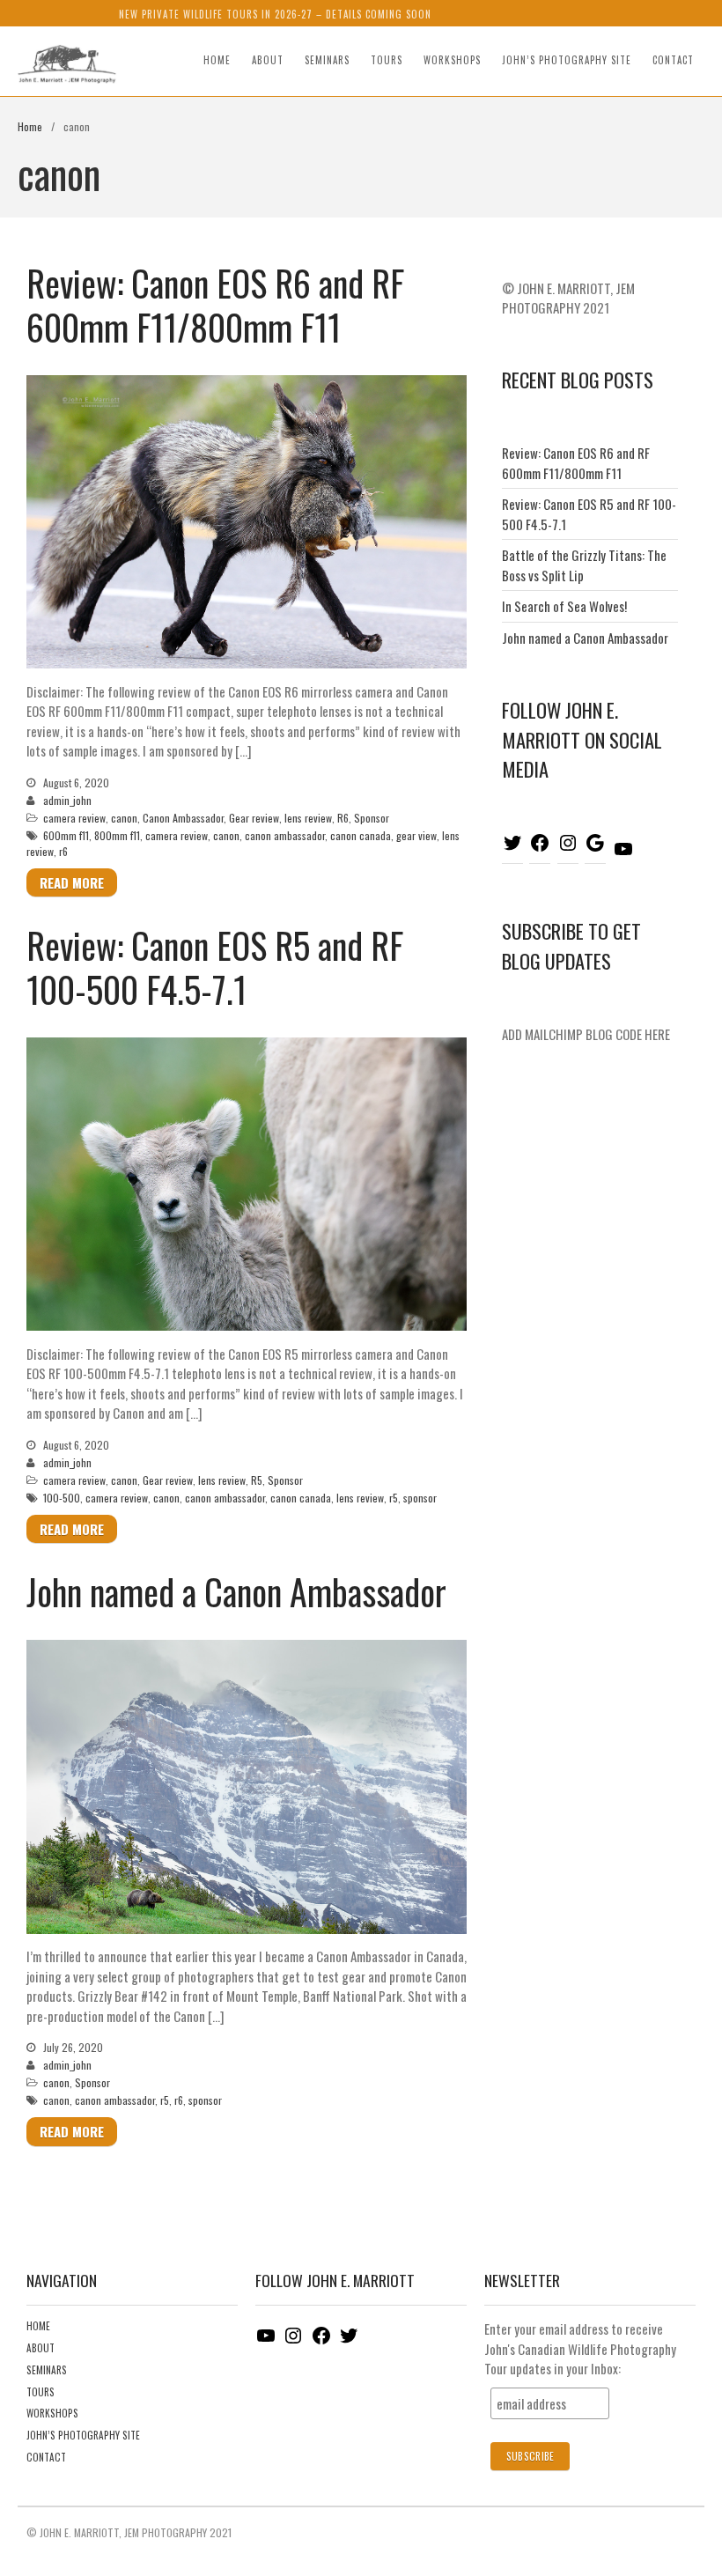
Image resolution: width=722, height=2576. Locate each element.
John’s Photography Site (567, 60)
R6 (343, 818)
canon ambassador (285, 835)
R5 (257, 1480)
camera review (74, 818)
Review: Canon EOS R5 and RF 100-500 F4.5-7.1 (215, 967)
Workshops (452, 60)
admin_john (67, 800)
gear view (416, 835)
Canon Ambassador (183, 818)
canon (124, 818)
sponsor (420, 1498)
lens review (308, 818)
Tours (387, 60)
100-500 (62, 1498)
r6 (63, 851)
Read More (72, 882)
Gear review (254, 818)
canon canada (361, 835)
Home (217, 60)
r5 (394, 1498)
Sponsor (372, 818)
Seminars (327, 60)
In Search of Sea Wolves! (564, 606)
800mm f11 (117, 835)
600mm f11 (66, 835)
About (268, 60)
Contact (673, 60)
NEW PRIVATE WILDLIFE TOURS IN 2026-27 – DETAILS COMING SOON (275, 14)
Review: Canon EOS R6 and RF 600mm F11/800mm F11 (215, 305)
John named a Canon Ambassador (236, 1591)
